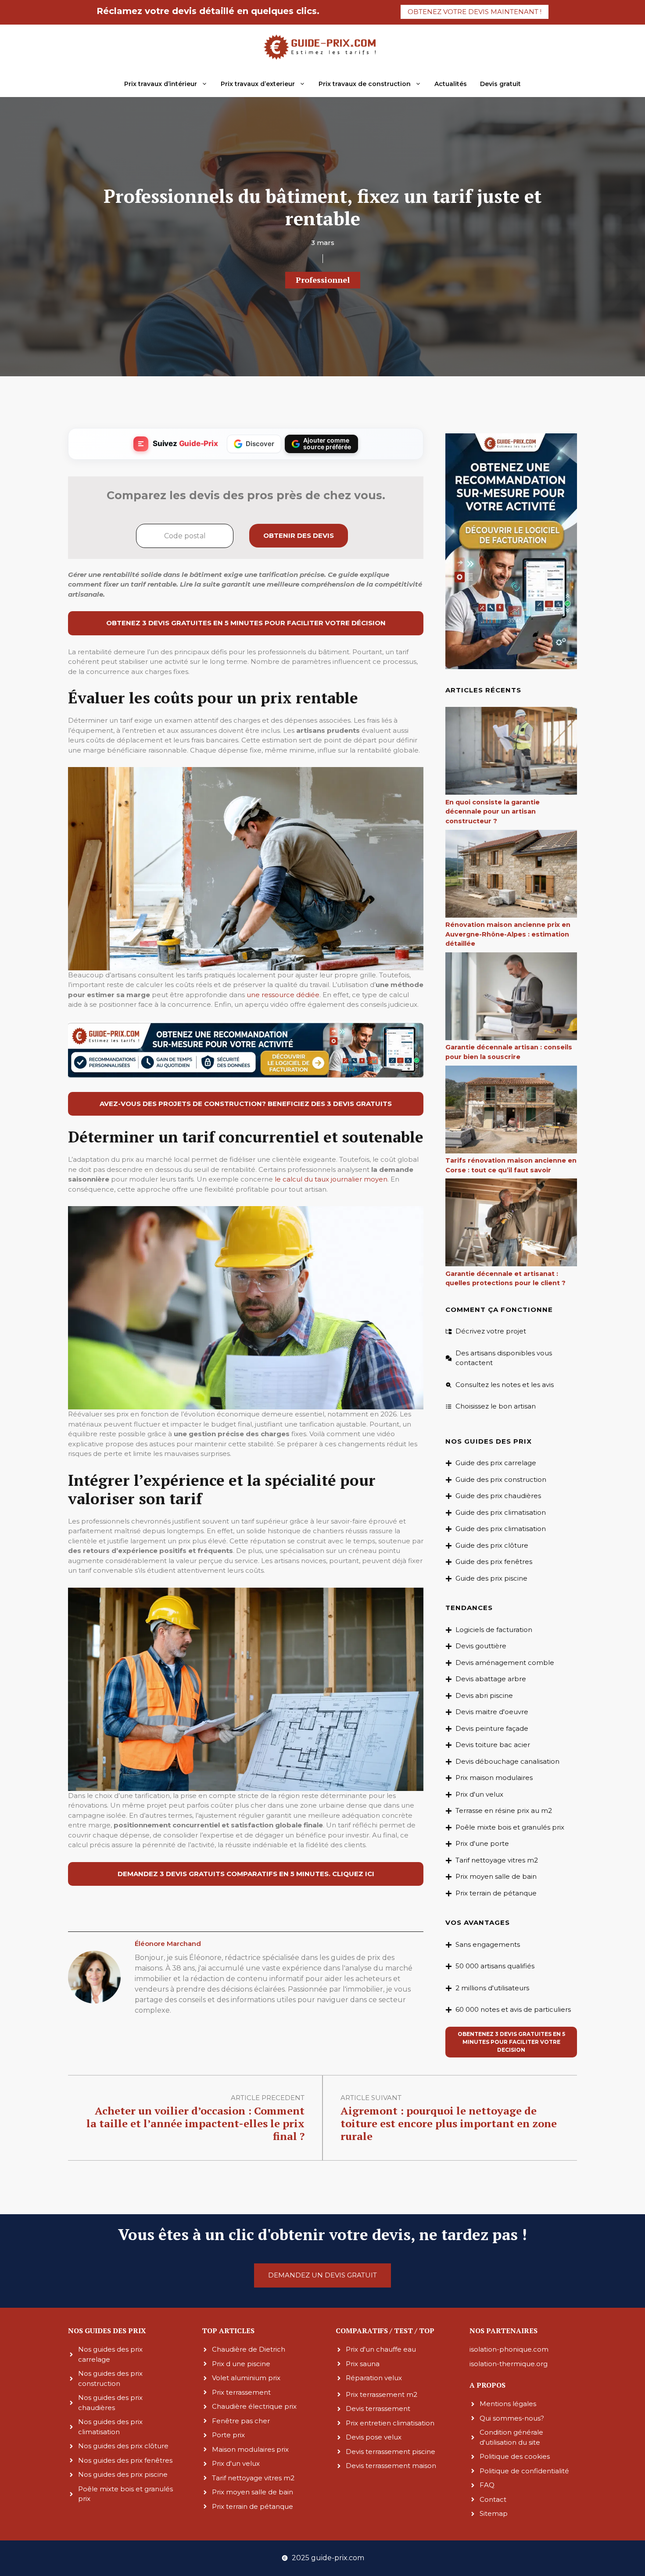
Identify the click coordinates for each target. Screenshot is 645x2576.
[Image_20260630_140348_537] (246, 1075)
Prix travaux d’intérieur (161, 84)
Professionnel (323, 280)
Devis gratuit (500, 84)
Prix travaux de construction (365, 84)
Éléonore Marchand (168, 1944)
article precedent (268, 2098)
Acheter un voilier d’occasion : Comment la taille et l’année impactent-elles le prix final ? (195, 2123)
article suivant (371, 2098)
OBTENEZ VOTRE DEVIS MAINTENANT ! (475, 12)
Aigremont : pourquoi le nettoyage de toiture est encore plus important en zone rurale (449, 2123)
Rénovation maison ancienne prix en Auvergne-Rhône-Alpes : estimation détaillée (508, 934)
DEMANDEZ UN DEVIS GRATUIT (322, 2275)
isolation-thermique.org (509, 2363)
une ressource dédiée (283, 995)
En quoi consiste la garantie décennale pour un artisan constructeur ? (493, 812)
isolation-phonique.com (509, 2349)
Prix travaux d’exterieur (258, 84)
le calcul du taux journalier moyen (331, 1179)
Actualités (451, 84)
